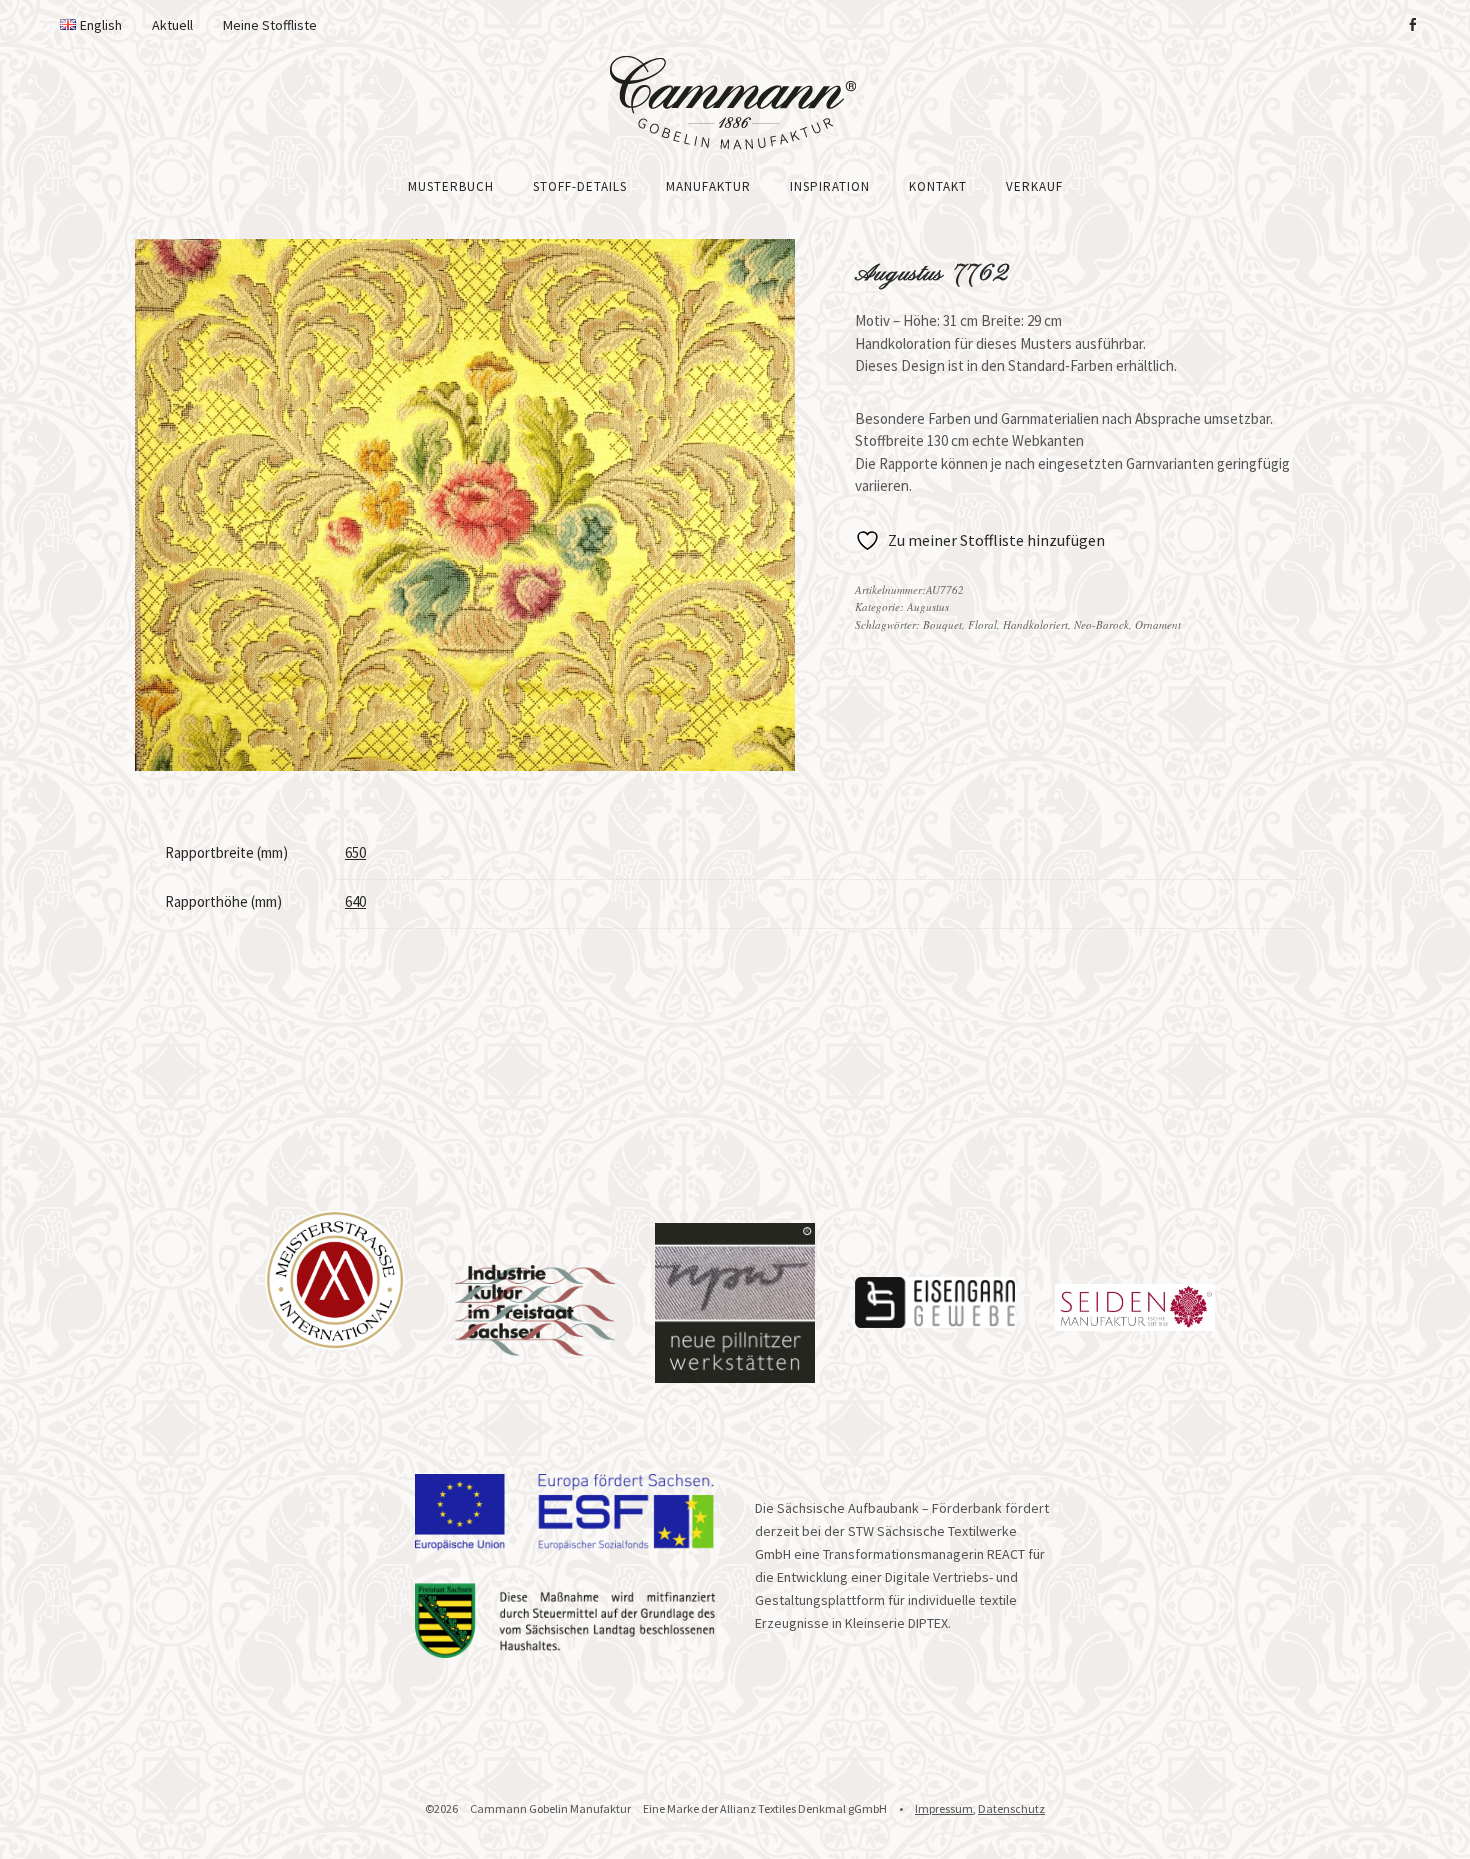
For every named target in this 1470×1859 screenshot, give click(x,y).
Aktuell (172, 25)
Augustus (928, 606)
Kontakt (938, 186)
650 (355, 852)
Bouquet (942, 624)
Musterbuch (451, 186)
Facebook (1412, 25)
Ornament (1158, 624)
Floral (982, 624)
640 (355, 901)
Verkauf (1034, 186)
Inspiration (830, 186)
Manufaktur (708, 186)
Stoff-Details (580, 186)
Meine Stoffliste (270, 25)
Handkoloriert (1035, 624)
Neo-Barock (1101, 624)
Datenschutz (1011, 1808)
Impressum (944, 1808)
